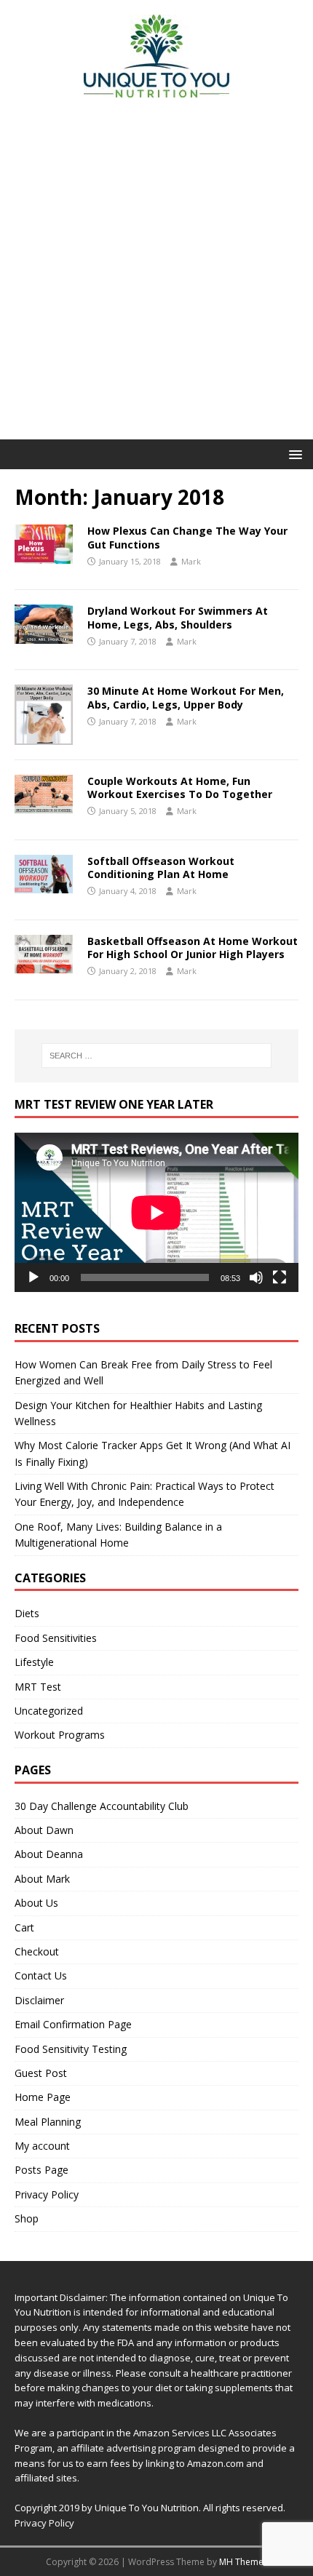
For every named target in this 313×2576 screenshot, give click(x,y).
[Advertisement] (156, 276)
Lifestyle (34, 1662)
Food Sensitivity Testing (71, 2049)
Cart (24, 1927)
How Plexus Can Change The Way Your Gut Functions (187, 537)
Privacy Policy (47, 2194)
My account (42, 2146)
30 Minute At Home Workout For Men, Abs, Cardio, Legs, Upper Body (186, 697)
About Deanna (49, 1854)
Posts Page (41, 2170)
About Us (36, 1903)
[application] (156, 1212)
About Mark (42, 1879)
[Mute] (256, 1277)
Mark (191, 561)
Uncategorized (49, 1711)
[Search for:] (157, 1056)
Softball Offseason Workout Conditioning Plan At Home (161, 868)
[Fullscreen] (280, 1277)
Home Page (43, 2097)
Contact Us (41, 1975)
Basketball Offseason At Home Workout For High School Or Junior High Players (193, 948)
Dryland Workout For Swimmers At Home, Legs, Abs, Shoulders (178, 617)
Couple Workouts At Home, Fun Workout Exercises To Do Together (180, 787)
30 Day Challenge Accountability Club (102, 1806)
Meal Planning (48, 2122)
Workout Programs (60, 1735)
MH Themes (243, 2562)
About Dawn (44, 1830)
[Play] (33, 1277)
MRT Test (38, 1687)
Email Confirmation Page (73, 2024)
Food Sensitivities (56, 1638)
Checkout (37, 1951)
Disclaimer (39, 2000)
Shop (27, 2218)
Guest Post (41, 2073)
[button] (293, 454)
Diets (27, 1613)
